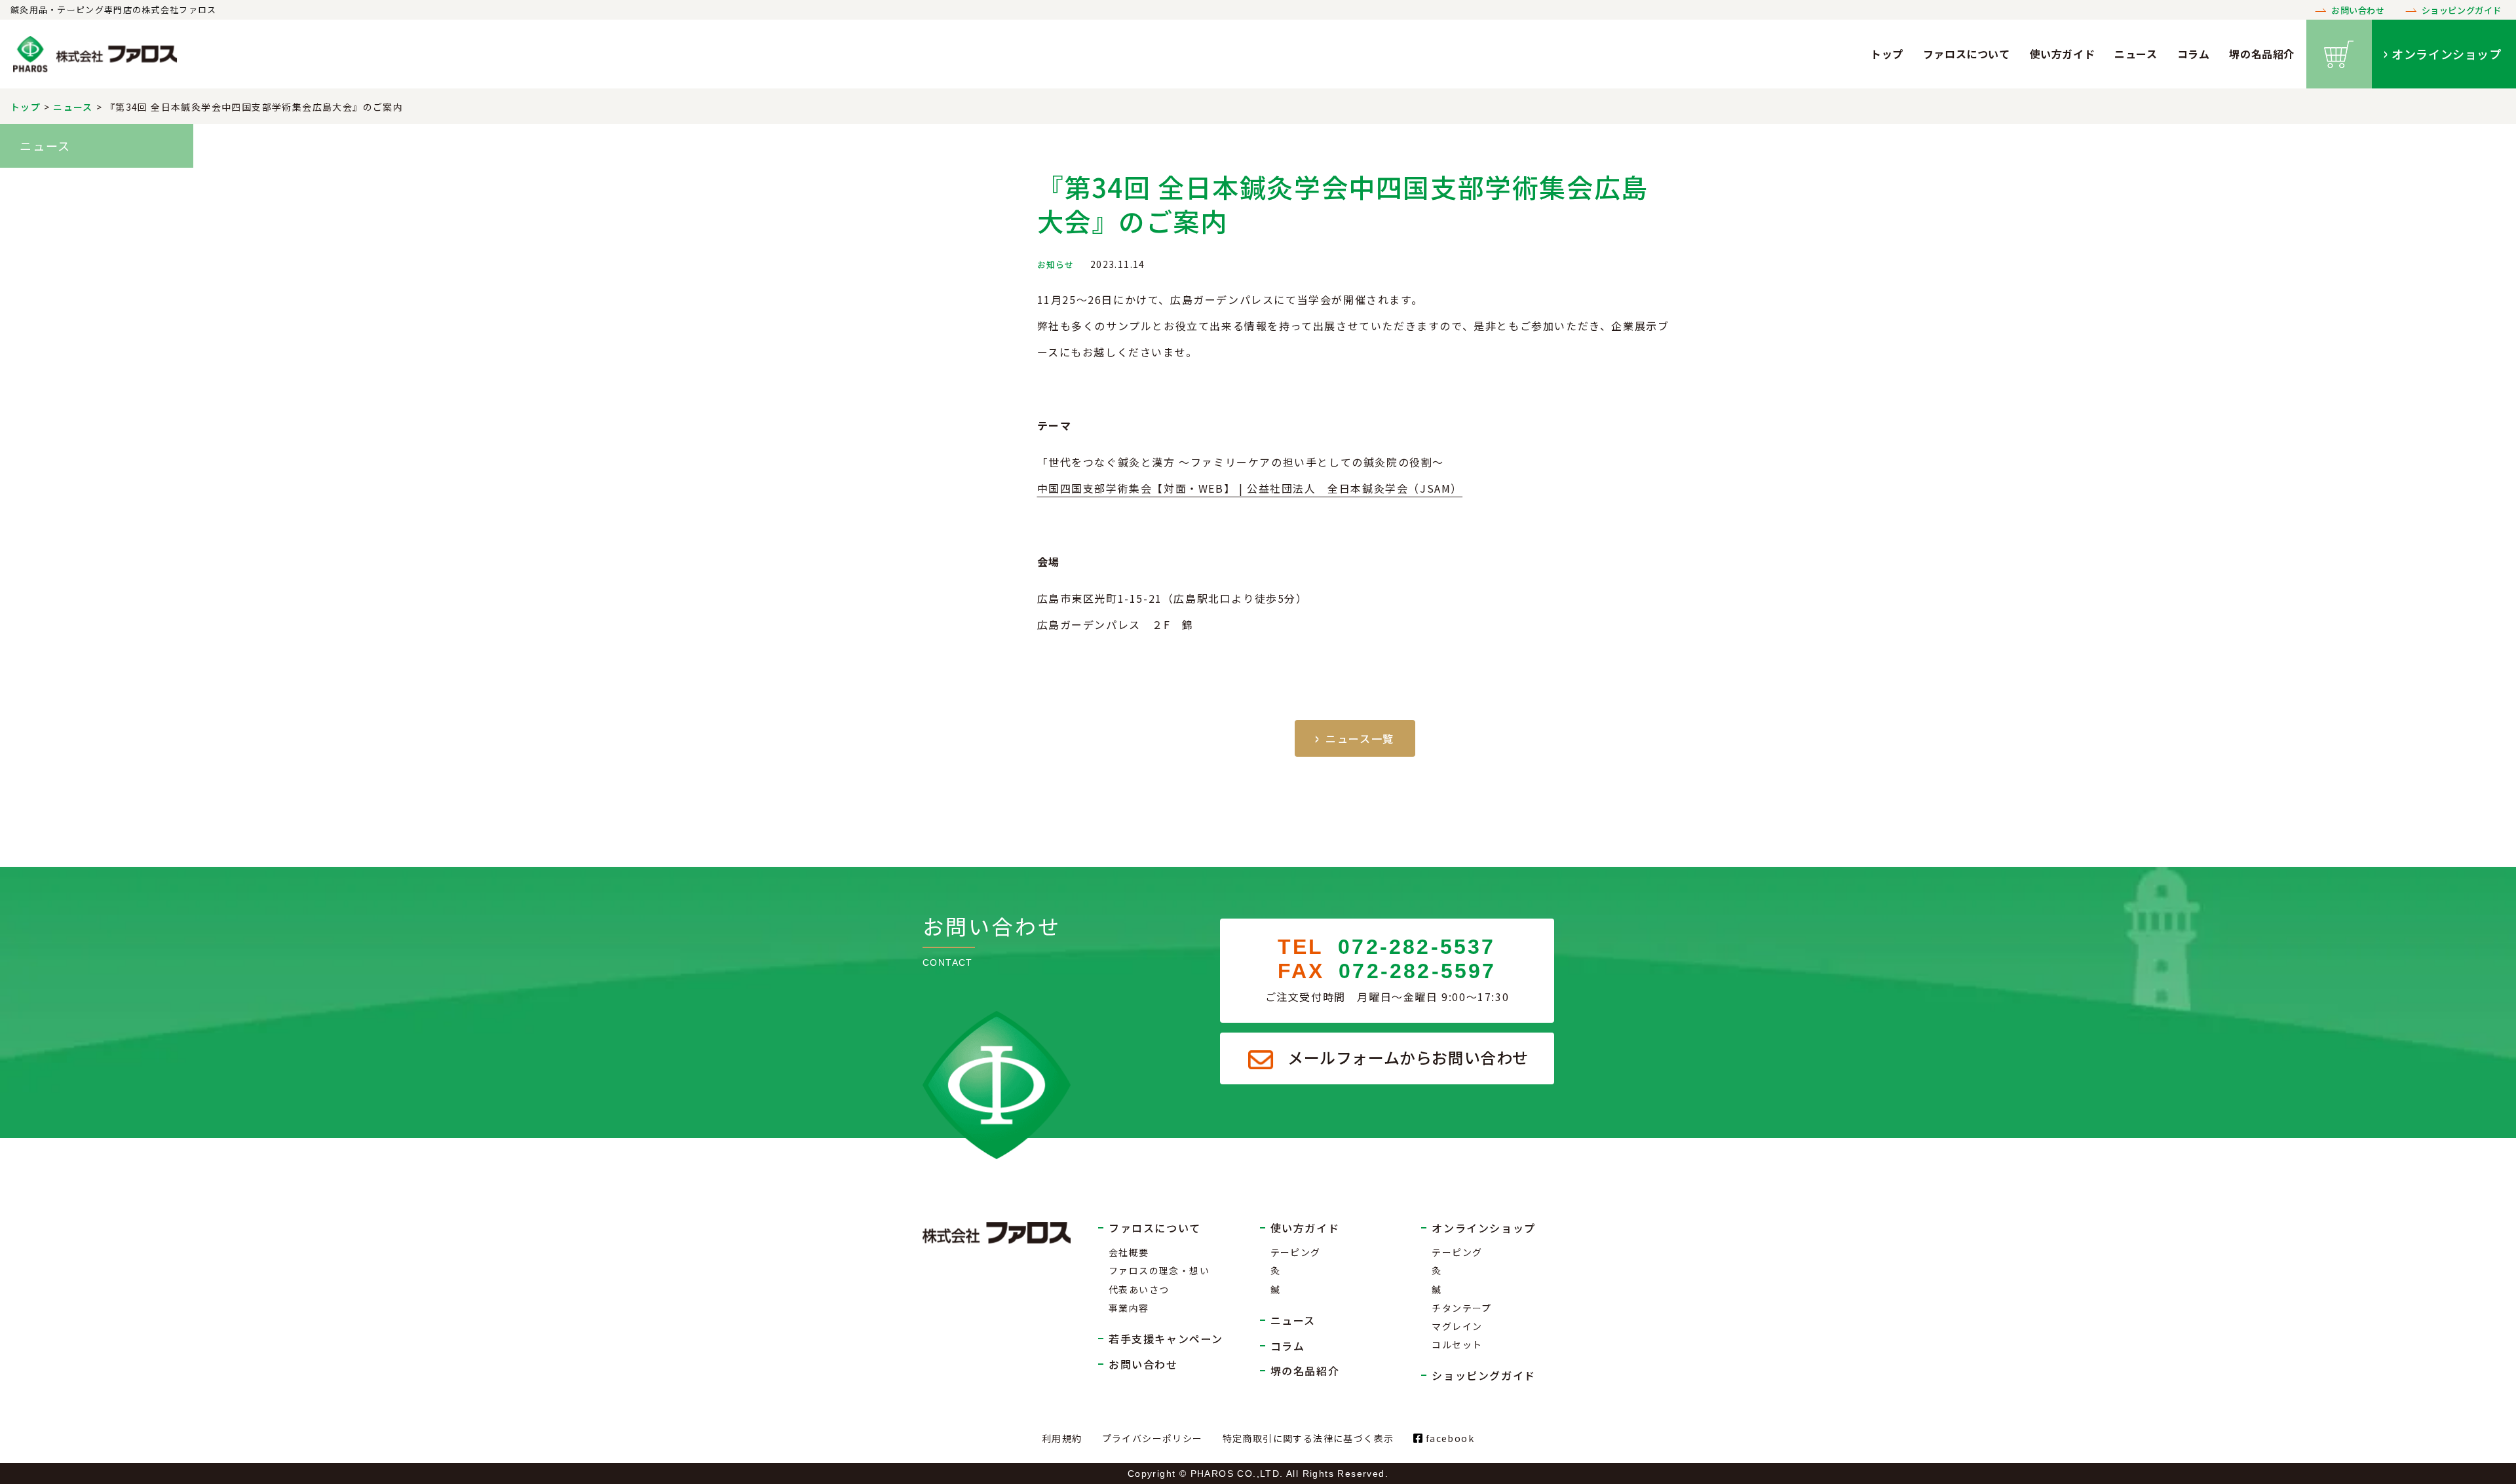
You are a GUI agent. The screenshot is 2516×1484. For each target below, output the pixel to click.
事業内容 (1129, 1308)
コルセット (1457, 1344)
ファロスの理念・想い (1159, 1270)
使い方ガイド (2063, 54)
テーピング (1296, 1252)
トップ (1887, 54)
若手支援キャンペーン (1166, 1339)
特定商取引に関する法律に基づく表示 (1308, 1438)
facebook (1448, 1438)
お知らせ (1056, 264)
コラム (2194, 54)
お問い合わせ (2358, 10)
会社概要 (1129, 1252)
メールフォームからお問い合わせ (1408, 1057)
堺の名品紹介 (2262, 54)
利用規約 (1062, 1438)
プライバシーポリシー (1153, 1438)
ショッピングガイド (2462, 10)
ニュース (2136, 54)
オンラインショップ (2446, 54)
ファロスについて (1967, 54)
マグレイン (1457, 1326)
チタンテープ (1461, 1308)
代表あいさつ (1139, 1289)
